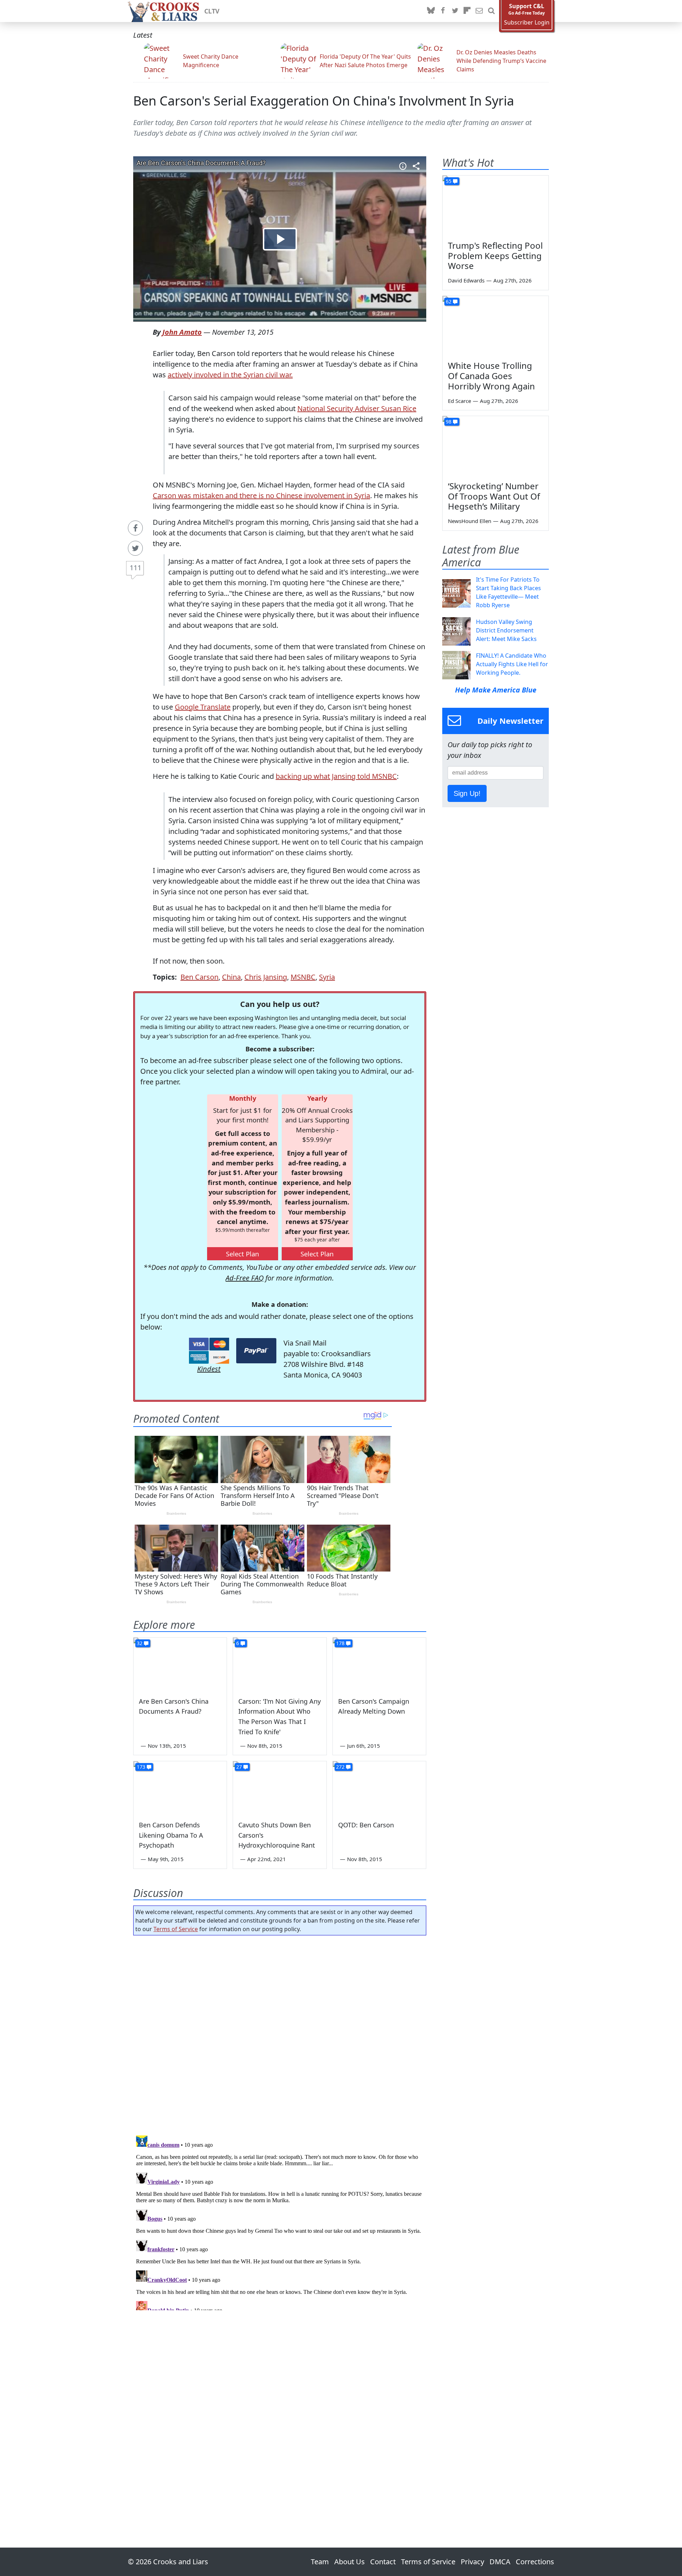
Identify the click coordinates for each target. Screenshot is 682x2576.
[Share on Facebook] (135, 528)
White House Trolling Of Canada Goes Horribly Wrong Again (491, 376)
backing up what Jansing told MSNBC (336, 776)
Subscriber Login (527, 23)
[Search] (491, 11)
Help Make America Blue (496, 690)
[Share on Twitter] (135, 548)
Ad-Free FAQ (245, 1278)
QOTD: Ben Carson (366, 1825)
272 (340, 1767)
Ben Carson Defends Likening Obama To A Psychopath (171, 1835)
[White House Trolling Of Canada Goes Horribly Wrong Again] (496, 326)
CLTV (212, 11)
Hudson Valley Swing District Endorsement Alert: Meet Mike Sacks (506, 630)
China (231, 977)
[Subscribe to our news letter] (479, 11)
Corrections (535, 2562)
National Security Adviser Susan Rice (357, 408)
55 (449, 181)
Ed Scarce (459, 401)
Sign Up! (467, 793)
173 (141, 1767)
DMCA (500, 2562)
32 (140, 1643)
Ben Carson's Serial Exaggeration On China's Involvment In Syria (324, 101)
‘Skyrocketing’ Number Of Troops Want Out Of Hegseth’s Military (494, 496)
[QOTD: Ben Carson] (379, 1788)
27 (239, 1767)
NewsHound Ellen (470, 521)
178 (340, 1643)
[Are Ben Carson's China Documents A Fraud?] (180, 1664)
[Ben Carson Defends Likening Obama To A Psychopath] (180, 1788)
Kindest (209, 1369)
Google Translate (203, 707)
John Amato (182, 332)
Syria (327, 977)
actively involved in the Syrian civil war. (230, 375)
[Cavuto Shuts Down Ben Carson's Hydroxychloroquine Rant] (280, 1788)
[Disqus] (280, 2221)
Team (320, 2562)
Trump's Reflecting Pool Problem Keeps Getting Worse (495, 256)
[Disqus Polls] (280, 2033)
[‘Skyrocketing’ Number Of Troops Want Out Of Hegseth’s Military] (496, 446)
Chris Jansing (266, 977)
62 (449, 301)
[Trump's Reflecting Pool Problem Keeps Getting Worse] (496, 205)
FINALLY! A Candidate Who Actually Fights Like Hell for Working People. (512, 664)
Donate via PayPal (256, 1351)
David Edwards (466, 280)
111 (136, 568)
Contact (383, 2562)
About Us (350, 2562)
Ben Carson (199, 977)
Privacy (472, 2562)
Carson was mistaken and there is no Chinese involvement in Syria (261, 495)
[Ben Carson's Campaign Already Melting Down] (379, 1664)
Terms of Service (176, 1929)
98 (449, 422)
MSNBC (303, 977)
